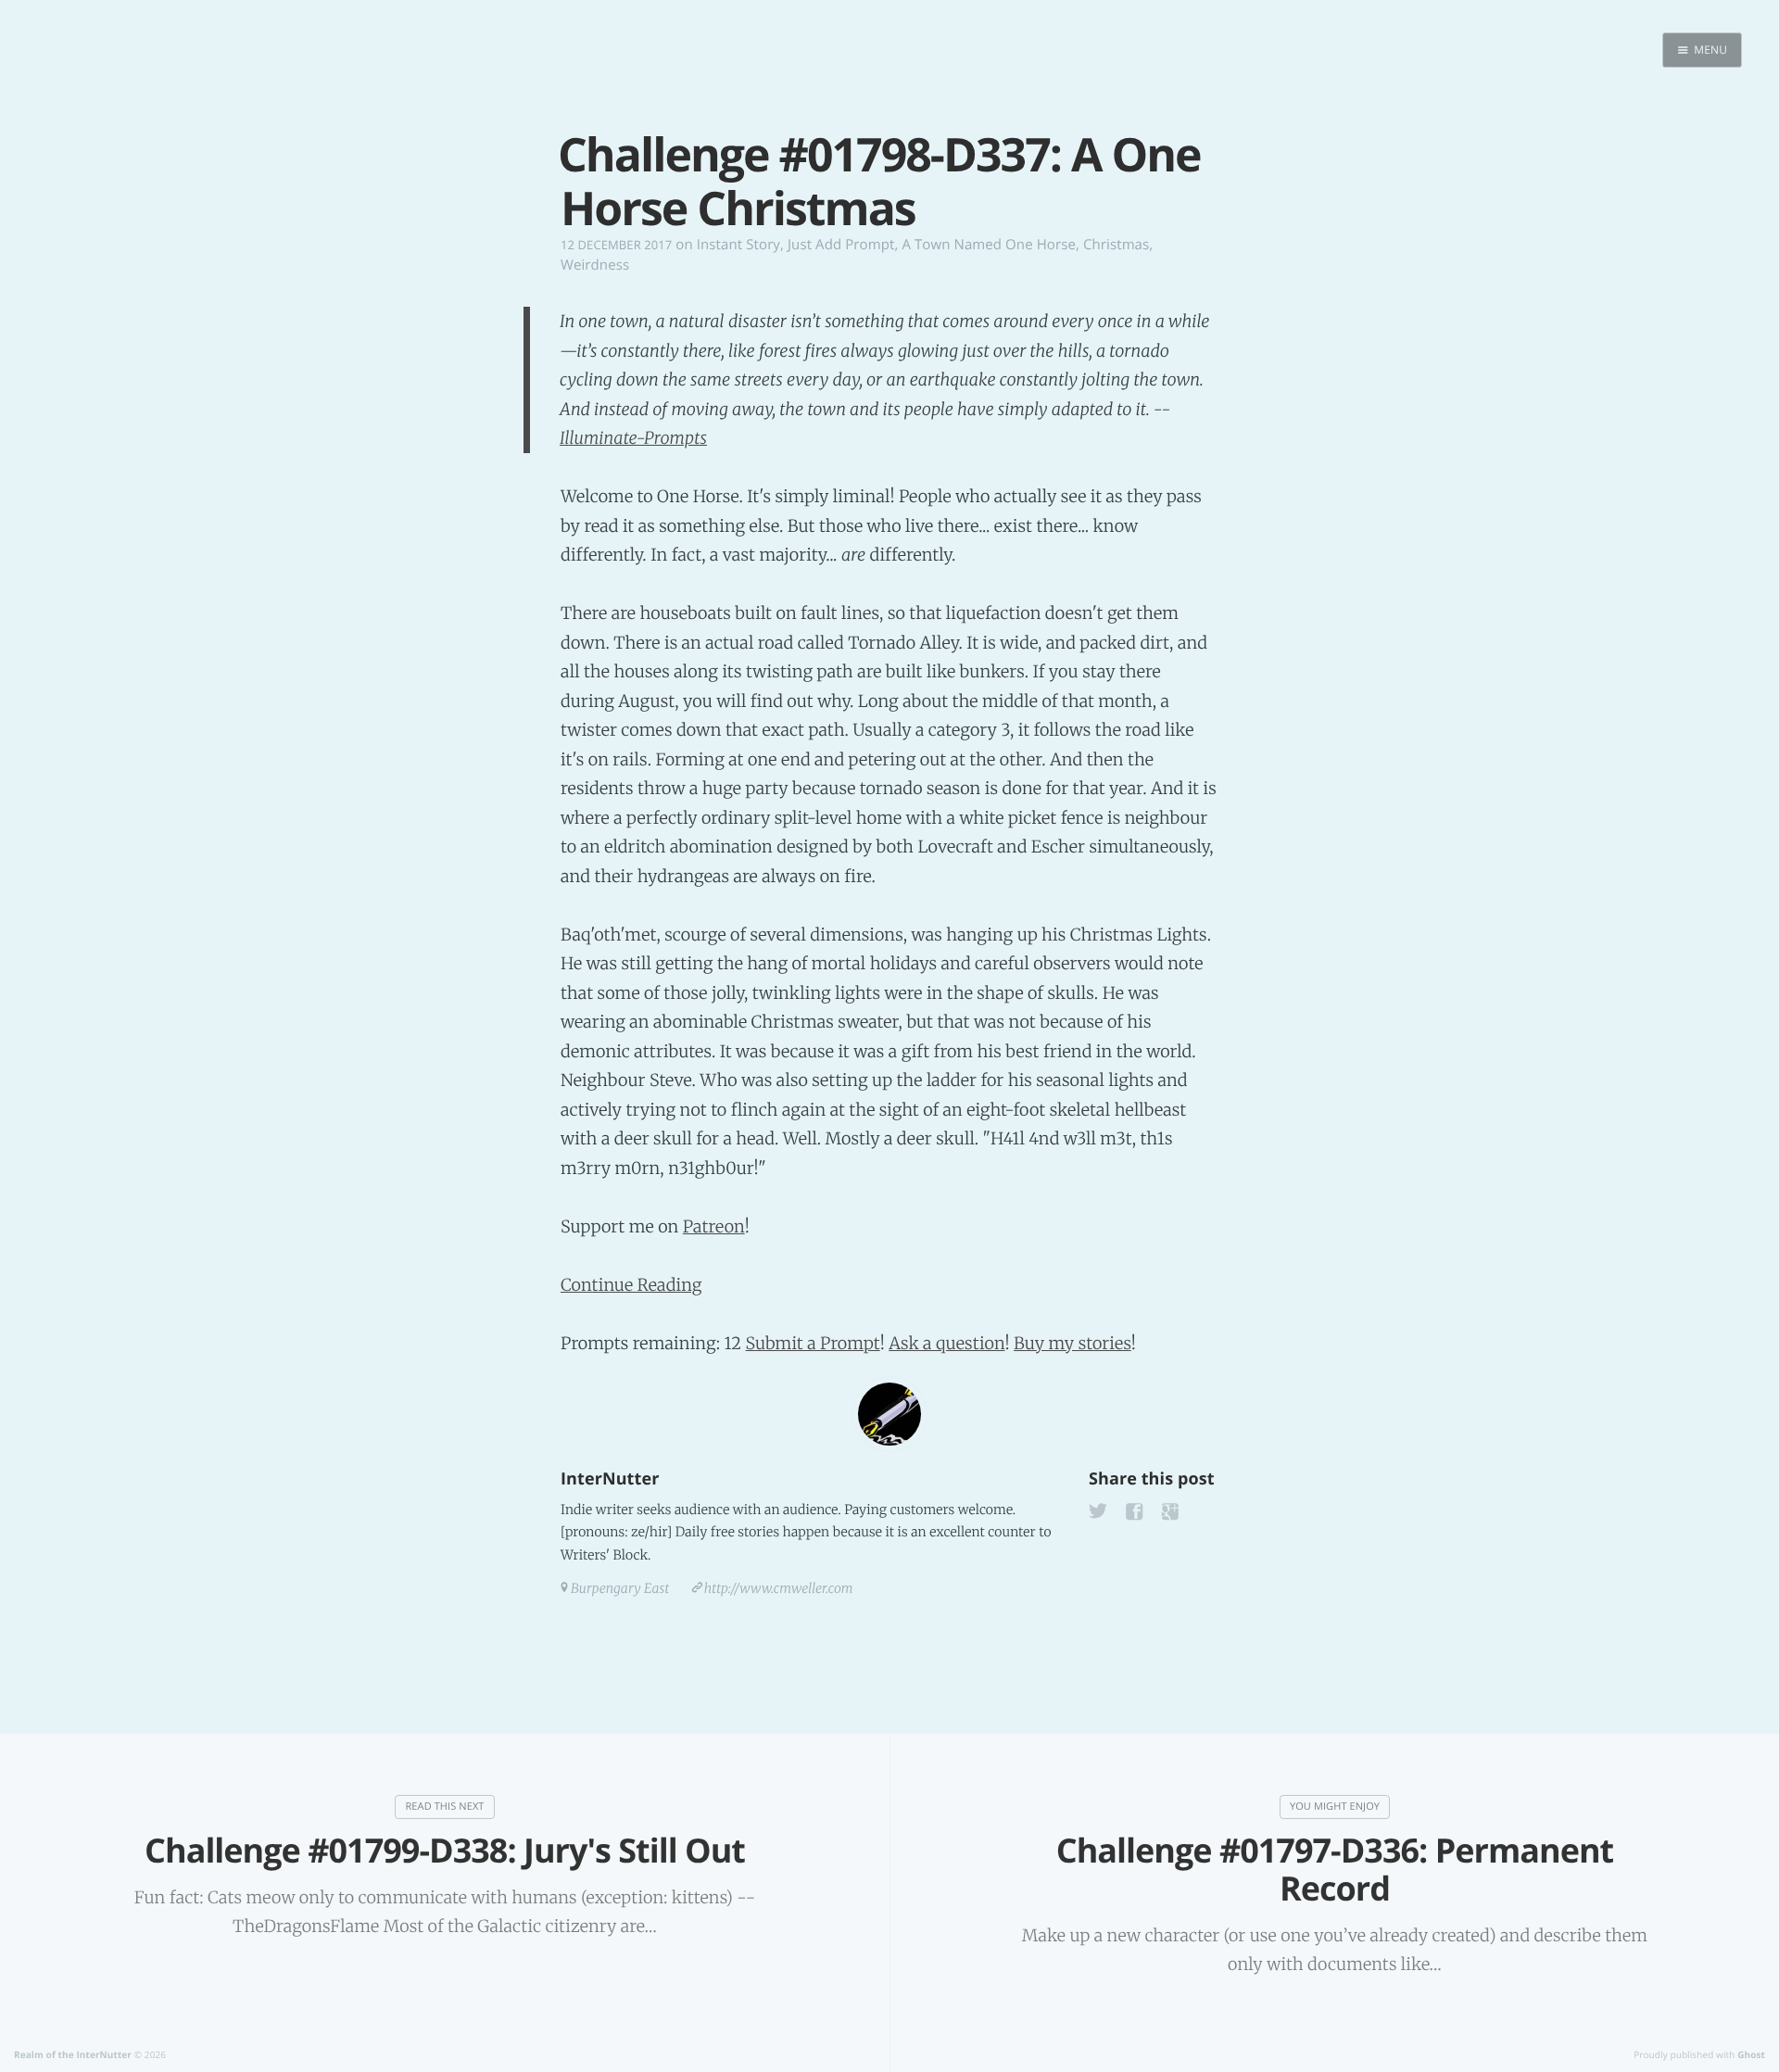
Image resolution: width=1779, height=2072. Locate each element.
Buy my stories (1072, 1343)
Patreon (714, 1226)
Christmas (1116, 245)
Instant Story (738, 245)
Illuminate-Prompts (633, 438)
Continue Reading (631, 1285)
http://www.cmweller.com (779, 1588)
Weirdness (595, 265)
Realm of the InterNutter (73, 2054)
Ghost (1751, 2054)
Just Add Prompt (841, 245)
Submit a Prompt (813, 1343)
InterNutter (610, 1479)
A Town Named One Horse (989, 245)
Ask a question (946, 1343)
